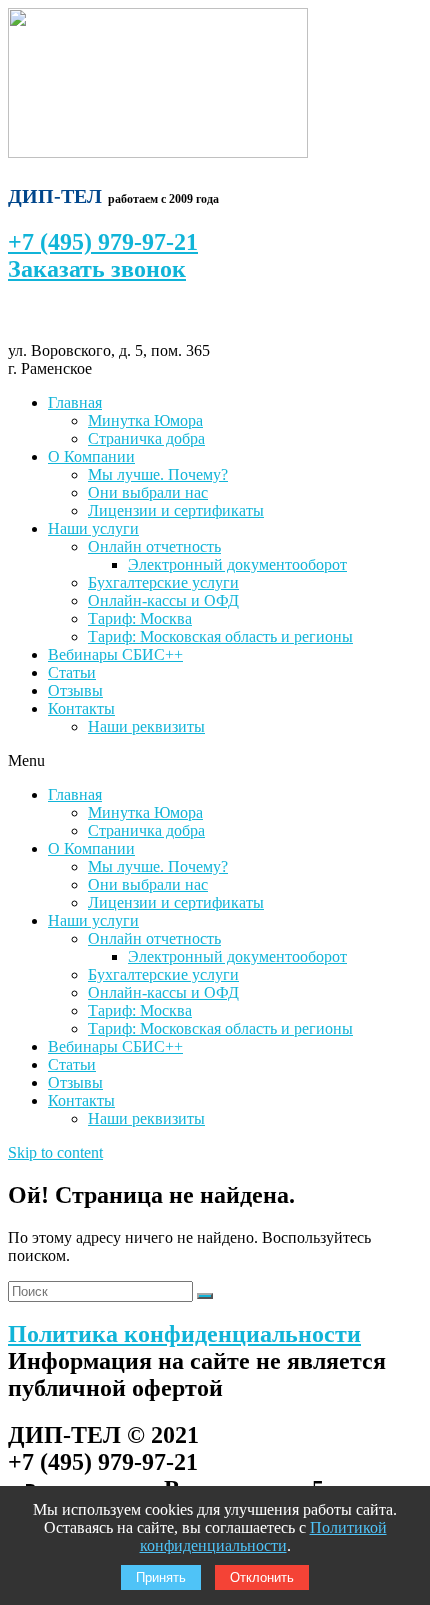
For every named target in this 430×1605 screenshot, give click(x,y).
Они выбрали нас (148, 492)
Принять (161, 1577)
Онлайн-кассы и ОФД (163, 600)
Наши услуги (93, 528)
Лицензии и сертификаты (176, 510)
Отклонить (262, 1577)
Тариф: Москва (140, 618)
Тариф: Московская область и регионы (220, 636)
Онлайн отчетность (154, 546)
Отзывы (75, 690)
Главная (75, 402)
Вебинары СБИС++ (115, 654)
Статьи (72, 672)
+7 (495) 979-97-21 (103, 242)
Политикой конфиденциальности (263, 1536)
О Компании (91, 456)
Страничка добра (146, 438)
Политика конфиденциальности (184, 1334)
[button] (215, 761)
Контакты (81, 708)
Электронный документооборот (237, 564)
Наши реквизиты (146, 726)
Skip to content (55, 1152)
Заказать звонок (97, 269)
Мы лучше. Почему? (158, 474)
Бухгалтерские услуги (163, 582)
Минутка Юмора (145, 420)
